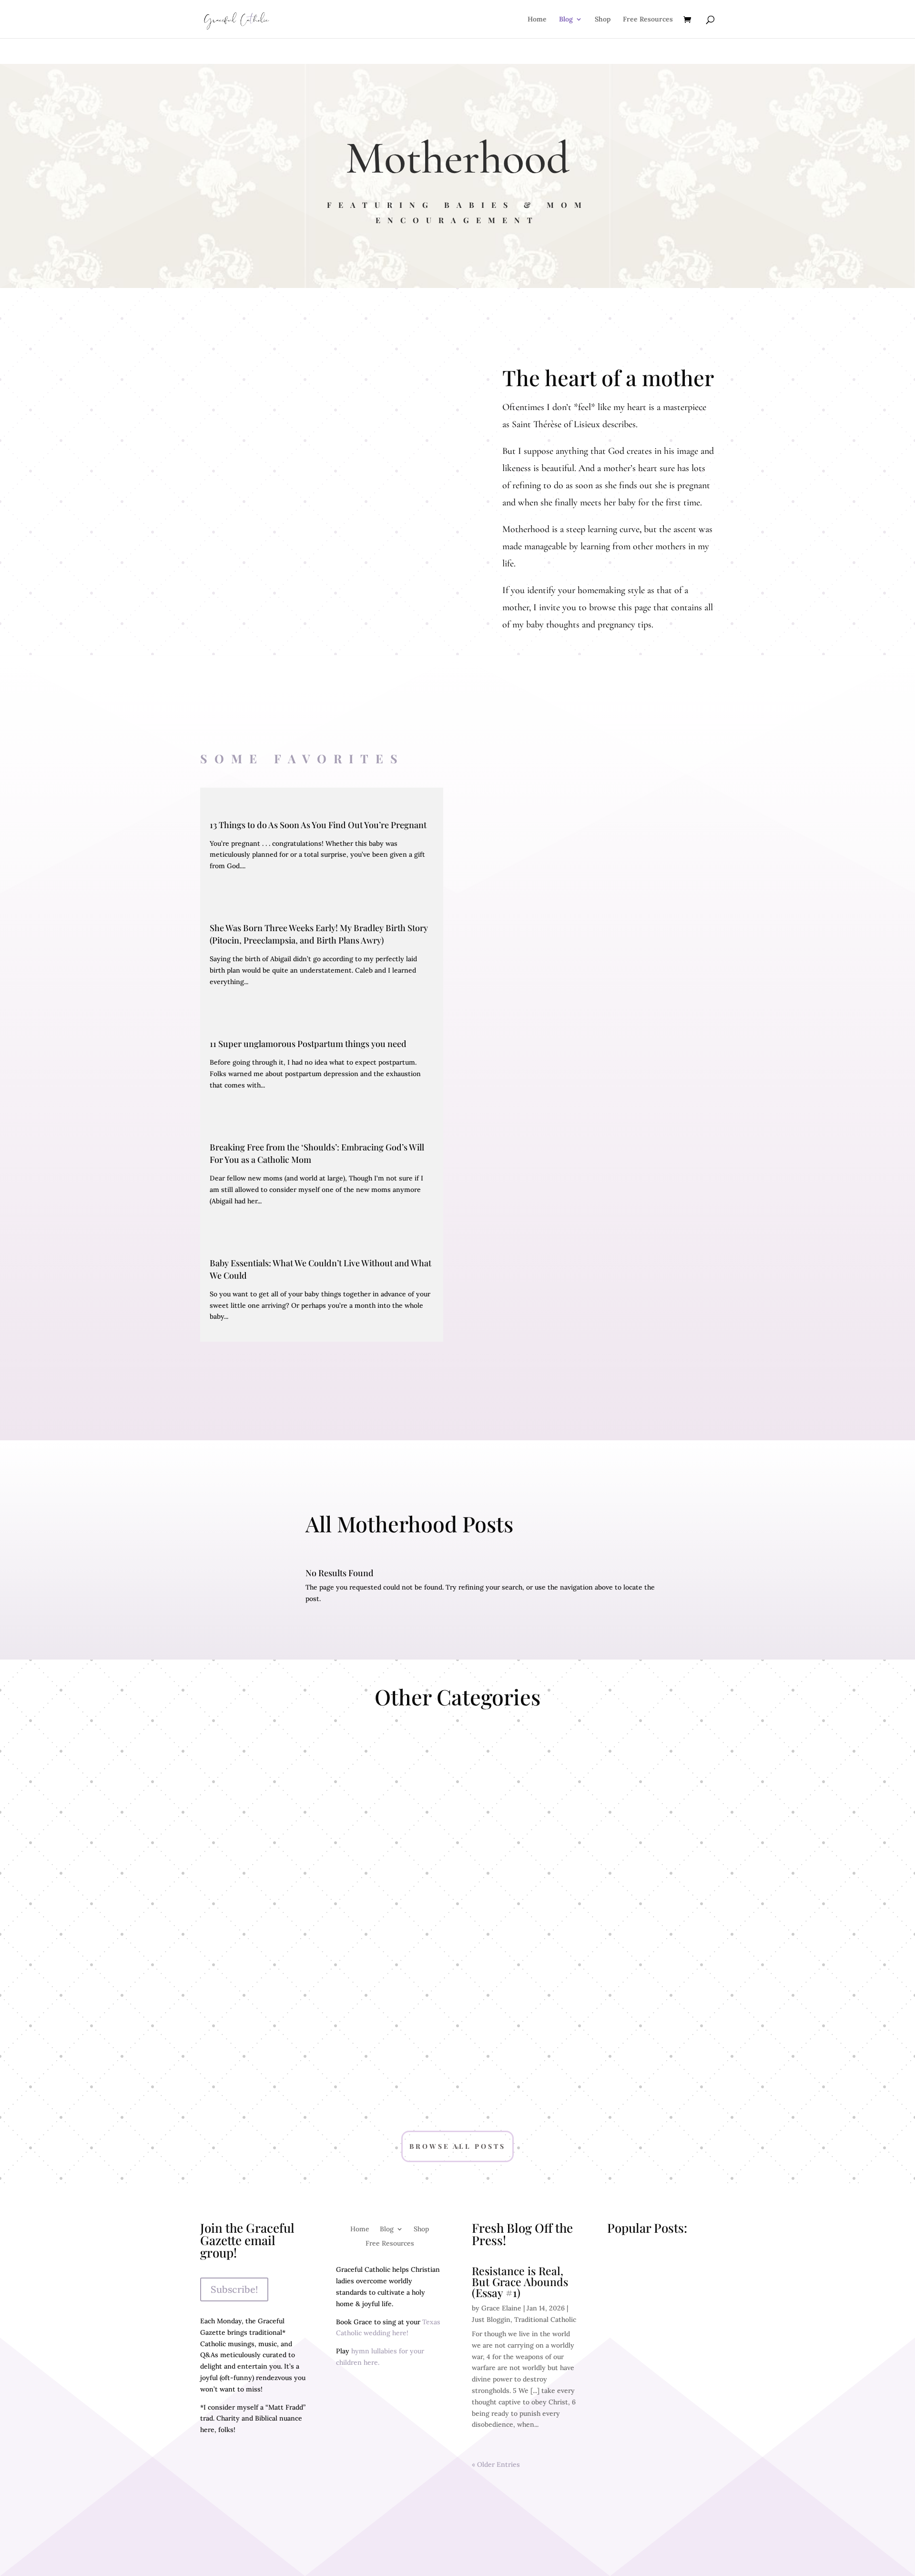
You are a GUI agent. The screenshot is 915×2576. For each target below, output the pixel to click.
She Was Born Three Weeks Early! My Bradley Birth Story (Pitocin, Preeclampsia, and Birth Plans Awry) (319, 934)
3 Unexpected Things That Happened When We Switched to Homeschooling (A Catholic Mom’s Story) (660, 2360)
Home (537, 20)
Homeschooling (639, 1831)
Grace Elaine (501, 2308)
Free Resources (648, 20)
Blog (566, 20)
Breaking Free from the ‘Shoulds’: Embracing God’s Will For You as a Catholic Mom (317, 1153)
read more (631, 2297)
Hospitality (457, 2018)
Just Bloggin (491, 2319)
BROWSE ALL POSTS (457, 2146)
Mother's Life (639, 2001)
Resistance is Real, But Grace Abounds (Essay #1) (520, 2282)
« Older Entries (496, 2464)
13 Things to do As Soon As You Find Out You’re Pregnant (318, 825)
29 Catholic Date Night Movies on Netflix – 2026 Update (659, 2447)
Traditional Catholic (457, 1831)
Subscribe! (234, 2289)
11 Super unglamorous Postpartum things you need (308, 1044)
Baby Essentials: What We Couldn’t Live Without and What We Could (320, 1269)
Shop (603, 20)
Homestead (276, 1831)
